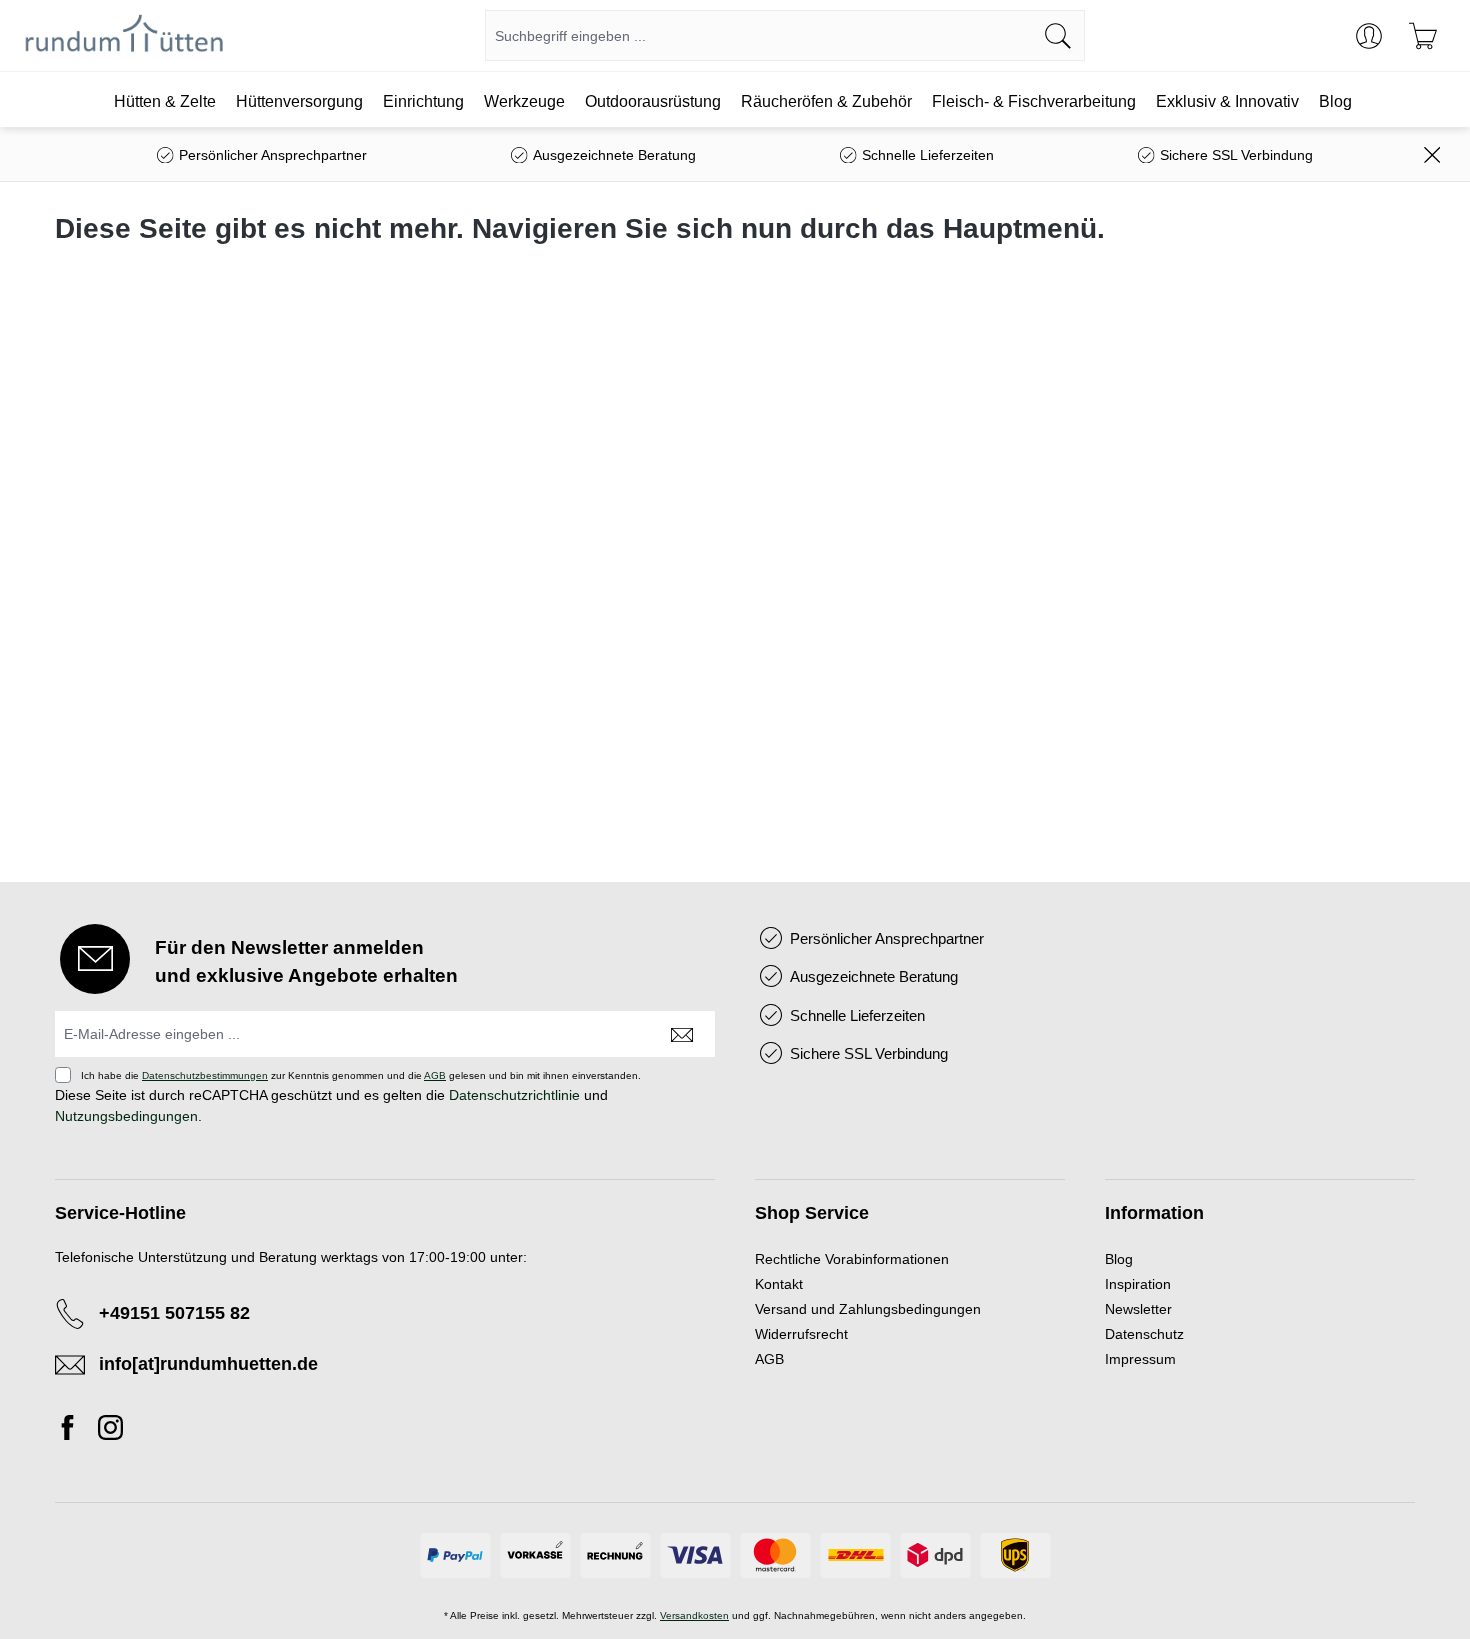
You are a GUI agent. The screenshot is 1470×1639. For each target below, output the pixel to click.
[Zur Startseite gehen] (124, 36)
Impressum (1140, 1359)
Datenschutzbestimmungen (205, 1075)
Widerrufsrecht (801, 1334)
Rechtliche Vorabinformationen (852, 1259)
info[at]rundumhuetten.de (208, 1364)
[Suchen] (1058, 35)
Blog (1119, 1259)
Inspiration (1138, 1284)
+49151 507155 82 (174, 1313)
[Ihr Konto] (1369, 36)
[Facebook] (73, 1431)
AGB (435, 1075)
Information (1154, 1213)
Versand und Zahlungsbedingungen (868, 1309)
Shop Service (812, 1213)
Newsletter (1138, 1309)
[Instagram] (110, 1431)
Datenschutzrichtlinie (514, 1095)
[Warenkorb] (1423, 36)
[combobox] (759, 35)
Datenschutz (1144, 1334)
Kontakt (779, 1284)
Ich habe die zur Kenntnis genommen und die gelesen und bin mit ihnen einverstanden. (361, 1075)
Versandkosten (694, 1615)
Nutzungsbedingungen (126, 1116)
